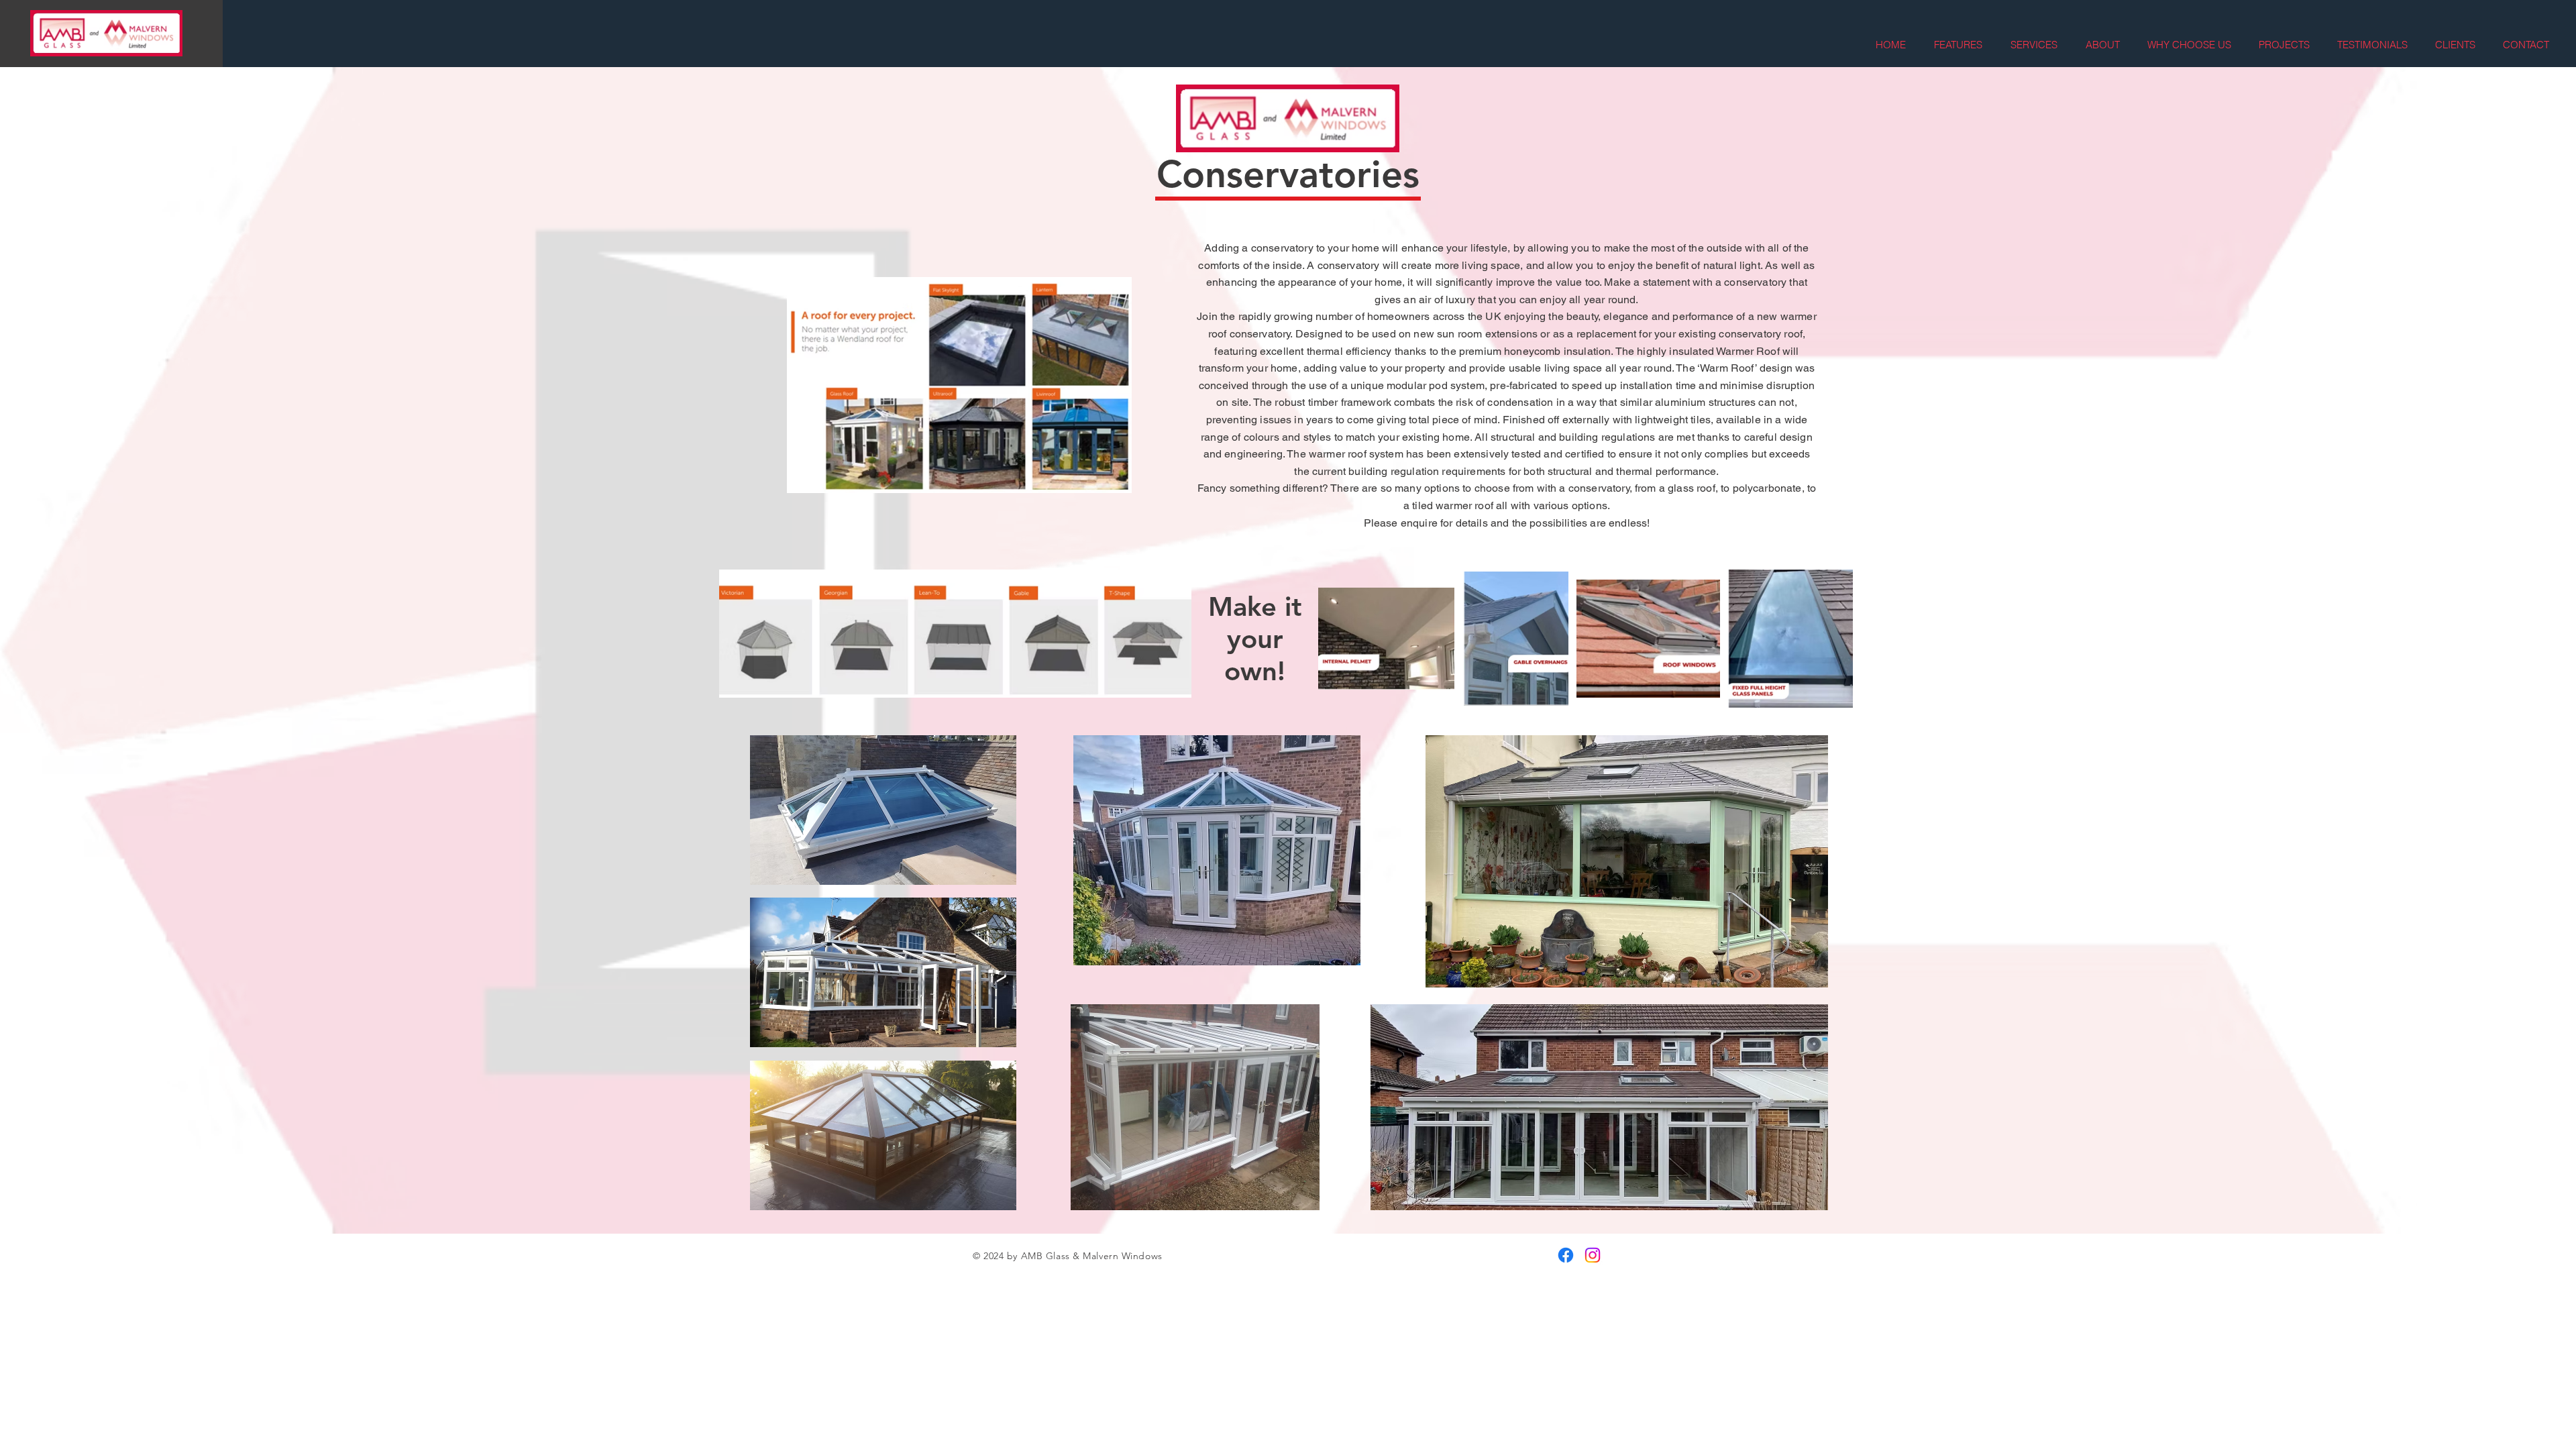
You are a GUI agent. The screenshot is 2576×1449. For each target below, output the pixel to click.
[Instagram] (1593, 1255)
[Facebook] (1566, 1255)
